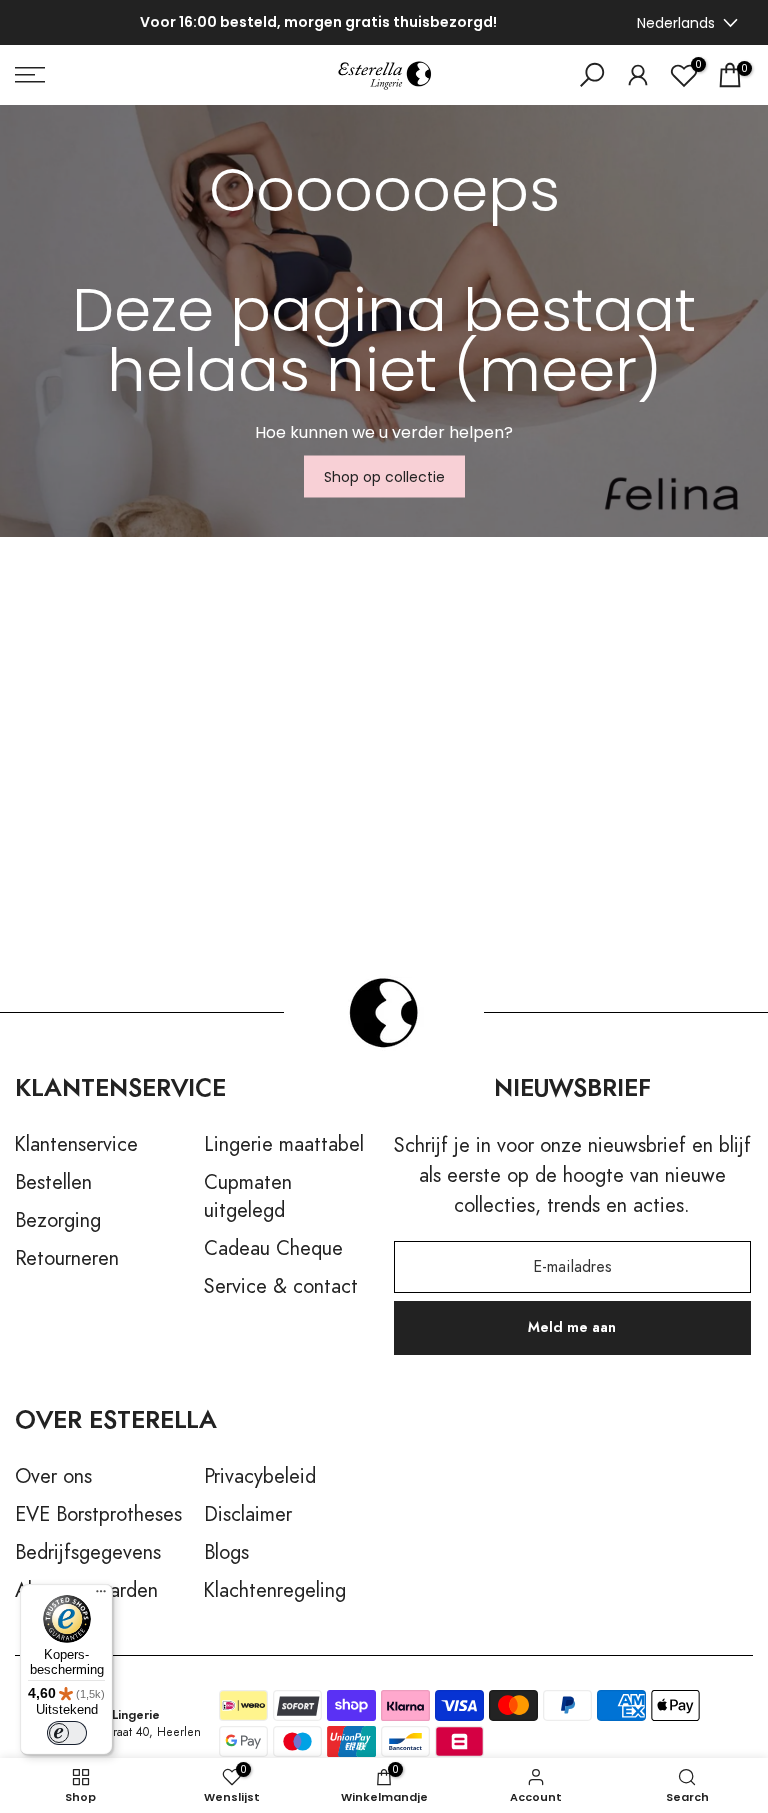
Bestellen (53, 1183)
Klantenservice (76, 1145)
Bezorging (58, 1221)
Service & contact (281, 1287)
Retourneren (67, 1259)
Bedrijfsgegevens (88, 1553)
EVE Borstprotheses (98, 1515)
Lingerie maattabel (284, 1145)
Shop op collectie (384, 477)
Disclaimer (248, 1515)
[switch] (67, 1733)
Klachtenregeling (275, 1591)
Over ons (53, 1477)
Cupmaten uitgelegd (248, 1197)
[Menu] (101, 1596)
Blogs (226, 1553)
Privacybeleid (260, 1477)
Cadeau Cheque (273, 1249)
